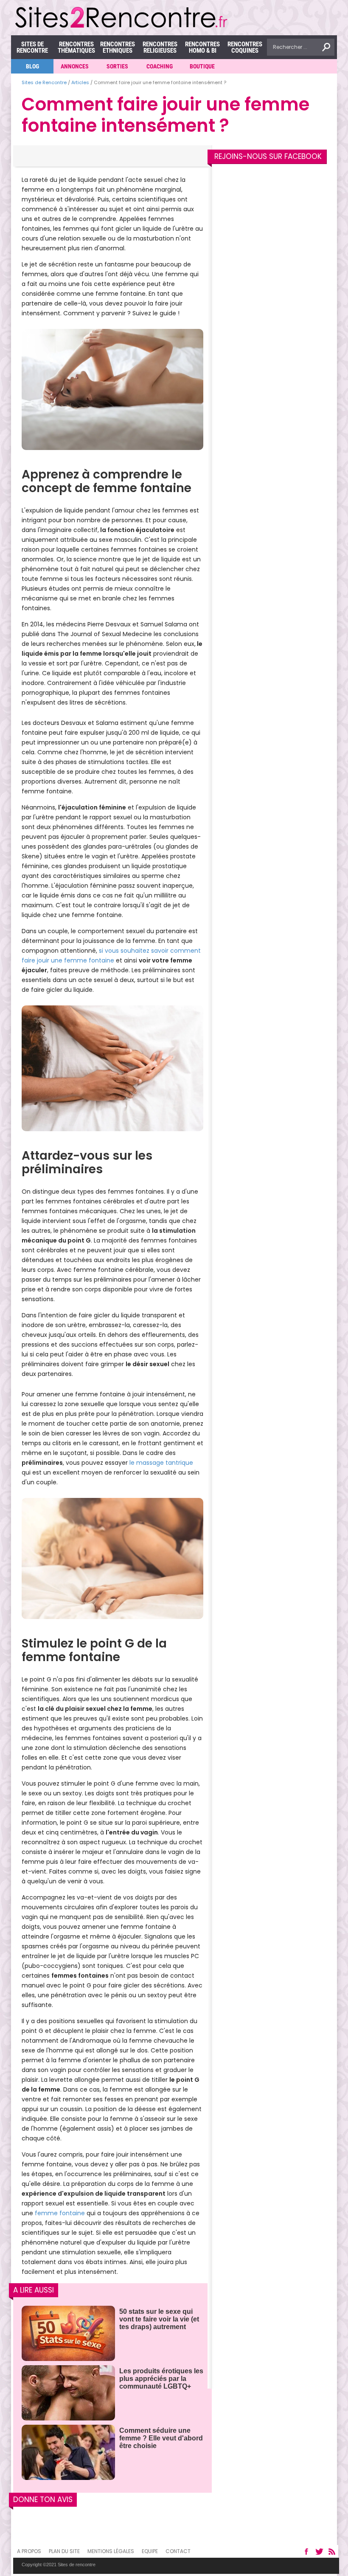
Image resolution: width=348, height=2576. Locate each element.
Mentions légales (111, 2551)
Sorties (117, 66)
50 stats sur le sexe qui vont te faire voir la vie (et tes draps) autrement (159, 2319)
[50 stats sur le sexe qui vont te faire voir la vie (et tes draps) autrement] (68, 2334)
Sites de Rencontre (32, 47)
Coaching (160, 66)
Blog (32, 66)
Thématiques (76, 47)
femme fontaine (60, 2213)
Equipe (150, 2551)
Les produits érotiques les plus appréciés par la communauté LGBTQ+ (161, 2379)
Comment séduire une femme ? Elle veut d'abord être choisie (161, 2438)
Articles (80, 82)
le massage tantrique (161, 1463)
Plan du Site (64, 2551)
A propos (29, 2551)
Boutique (202, 66)
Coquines (245, 47)
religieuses (160, 47)
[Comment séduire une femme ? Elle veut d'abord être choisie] (68, 2453)
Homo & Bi (202, 47)
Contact (178, 2551)
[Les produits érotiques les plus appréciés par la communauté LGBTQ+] (68, 2393)
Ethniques (118, 47)
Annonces (75, 66)
